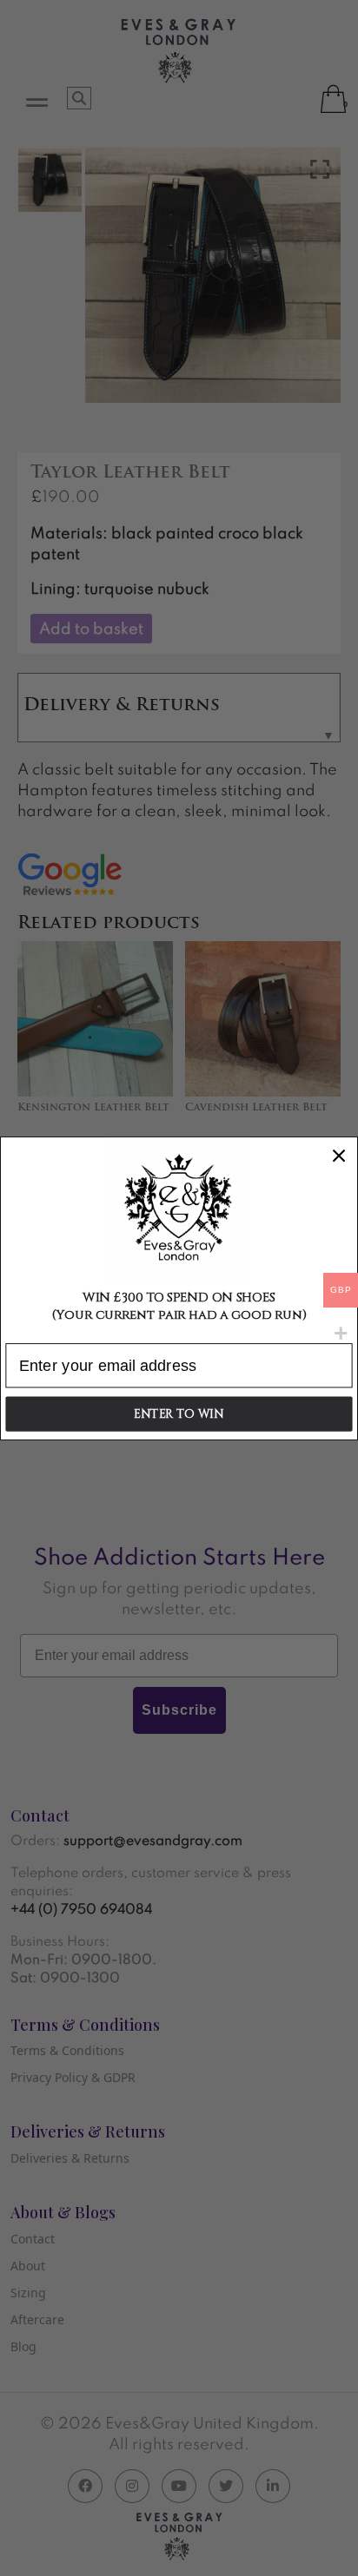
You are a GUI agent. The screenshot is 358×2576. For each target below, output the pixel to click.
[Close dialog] (338, 1155)
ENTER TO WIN (179, 1414)
